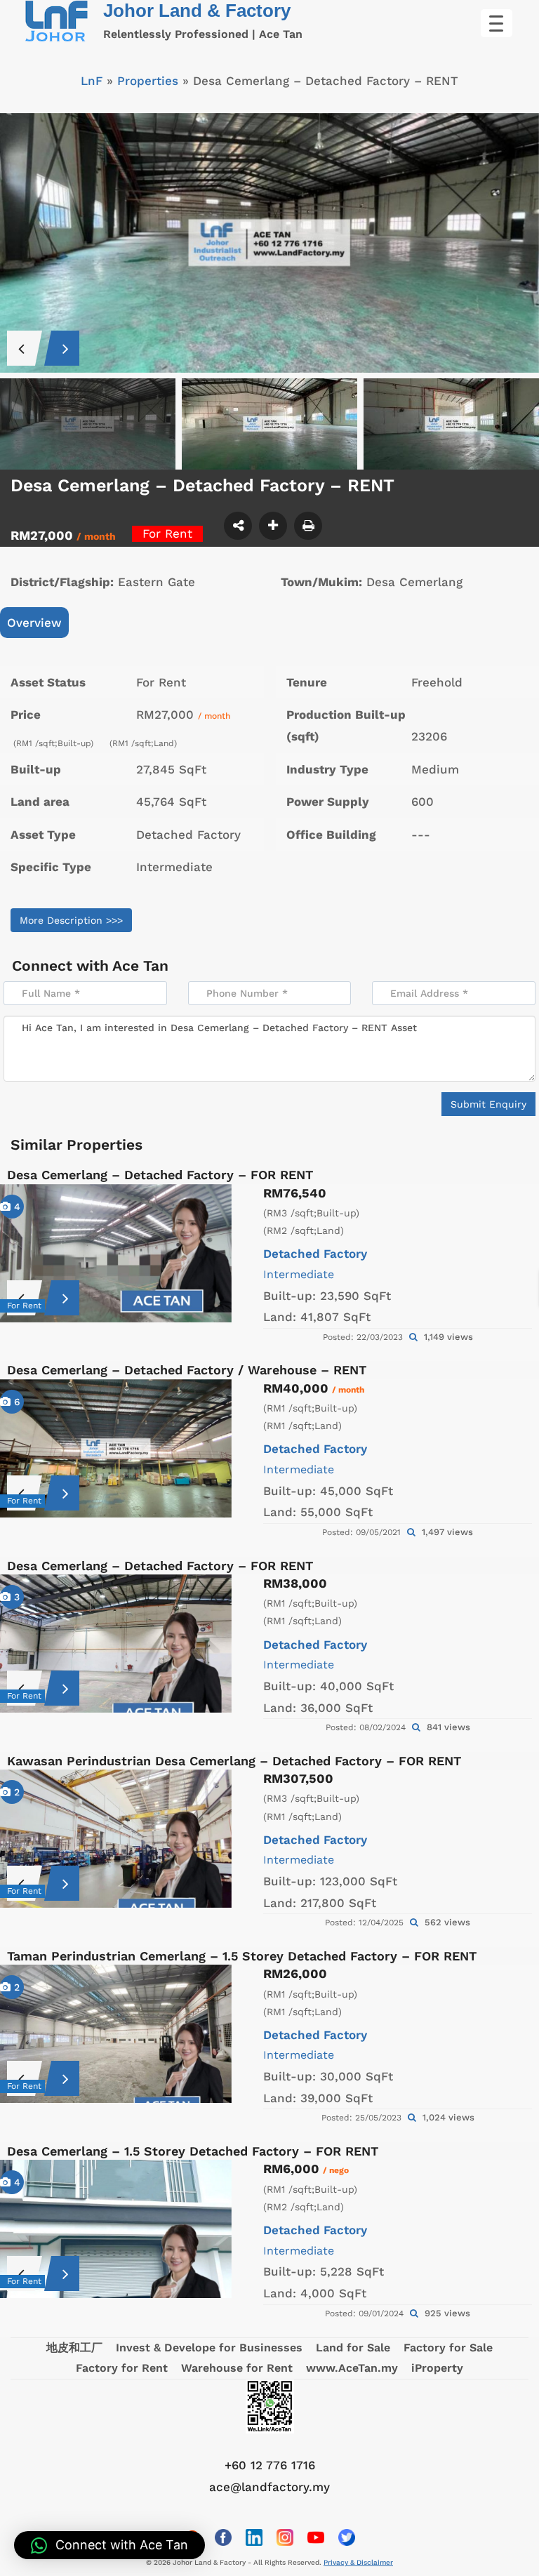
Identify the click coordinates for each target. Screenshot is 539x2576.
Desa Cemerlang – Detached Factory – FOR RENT (160, 1175)
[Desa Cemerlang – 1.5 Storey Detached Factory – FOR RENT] (116, 2229)
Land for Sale (353, 2348)
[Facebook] (223, 2537)
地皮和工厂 (74, 2348)
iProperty (437, 2368)
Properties (148, 81)
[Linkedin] (254, 2537)
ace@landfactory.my (269, 2487)
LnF (92, 81)
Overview (34, 623)
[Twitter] (347, 2537)
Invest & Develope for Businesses (209, 2348)
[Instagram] (285, 2537)
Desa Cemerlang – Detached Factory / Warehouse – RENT (187, 1370)
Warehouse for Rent (237, 2368)
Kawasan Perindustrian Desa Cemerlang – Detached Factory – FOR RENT (234, 1761)
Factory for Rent (122, 2368)
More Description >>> (71, 920)
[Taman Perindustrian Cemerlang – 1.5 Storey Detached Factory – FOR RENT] (116, 2034)
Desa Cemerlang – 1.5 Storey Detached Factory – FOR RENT (193, 2151)
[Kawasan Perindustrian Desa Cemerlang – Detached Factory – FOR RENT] (116, 1839)
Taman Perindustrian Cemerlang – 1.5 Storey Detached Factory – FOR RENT (242, 1956)
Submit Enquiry (488, 1104)
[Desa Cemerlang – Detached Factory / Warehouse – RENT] (116, 1448)
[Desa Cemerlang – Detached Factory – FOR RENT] (116, 1253)
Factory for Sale (448, 2348)
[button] (109, 2545)
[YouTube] (316, 2537)
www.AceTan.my (352, 2368)
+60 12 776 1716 (270, 2465)
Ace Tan (140, 965)
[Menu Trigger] (497, 23)
